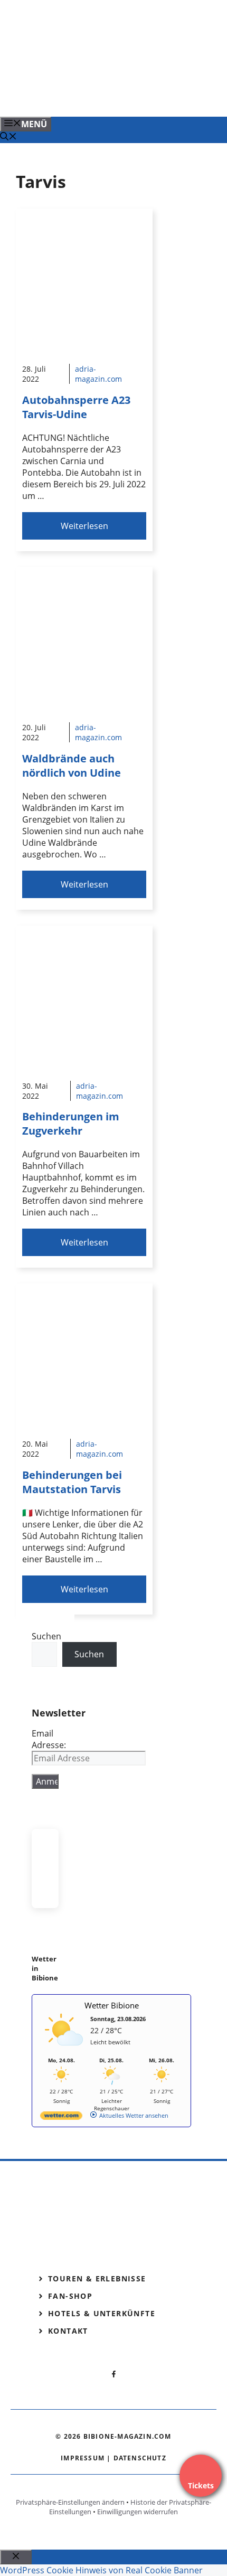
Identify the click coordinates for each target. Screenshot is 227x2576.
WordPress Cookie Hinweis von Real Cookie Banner (101, 2570)
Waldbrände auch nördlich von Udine (72, 766)
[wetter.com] (61, 2117)
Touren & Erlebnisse (97, 2278)
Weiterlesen (84, 526)
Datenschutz (140, 2458)
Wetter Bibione (112, 2005)
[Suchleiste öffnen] (8, 137)
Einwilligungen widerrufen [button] (138, 2512)
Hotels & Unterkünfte (102, 2313)
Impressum (83, 2458)
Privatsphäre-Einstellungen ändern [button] (70, 2502)
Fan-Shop (70, 2296)
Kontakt (68, 2331)
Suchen (46, 1636)
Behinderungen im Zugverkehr (71, 1124)
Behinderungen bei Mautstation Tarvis (72, 1482)
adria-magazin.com (98, 374)
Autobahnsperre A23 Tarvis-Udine (76, 407)
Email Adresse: (49, 1739)
